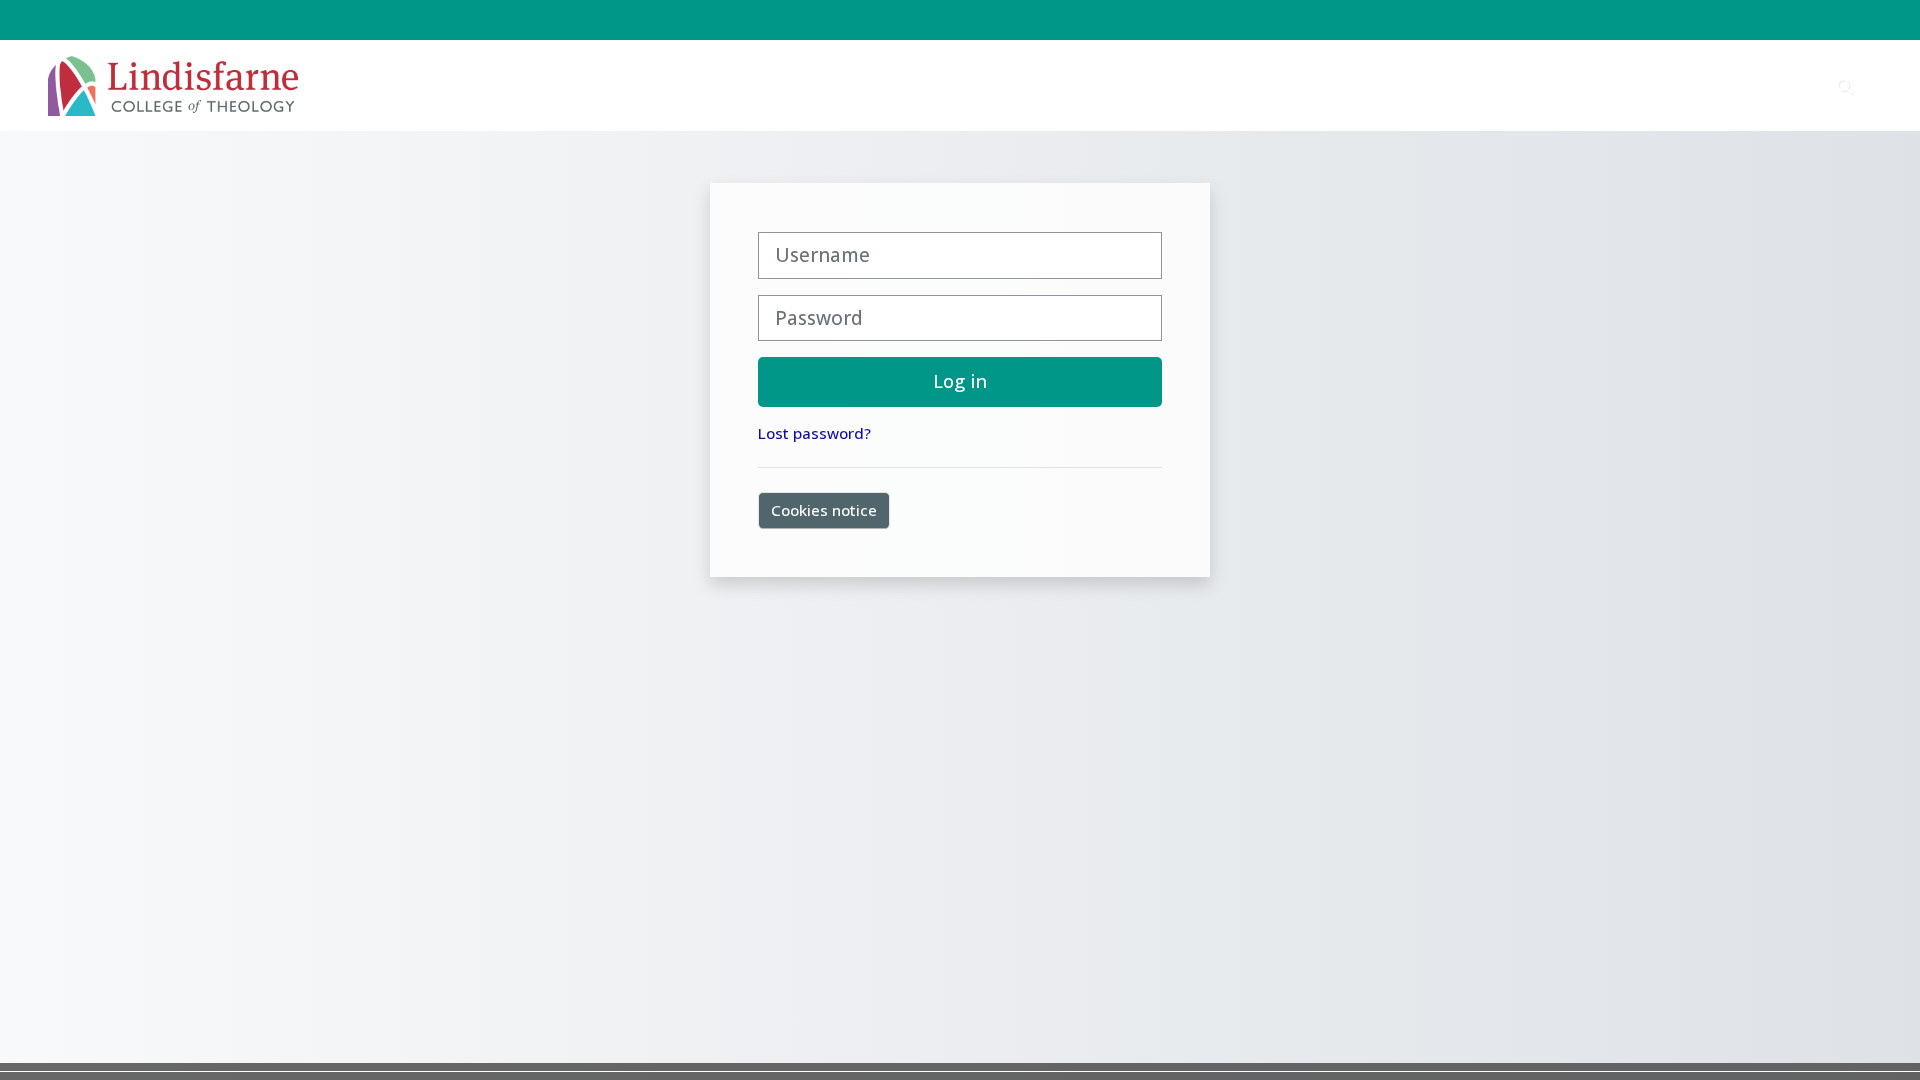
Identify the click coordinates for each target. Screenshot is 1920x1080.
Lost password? (814, 433)
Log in (960, 381)
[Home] (173, 84)
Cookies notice (824, 510)
